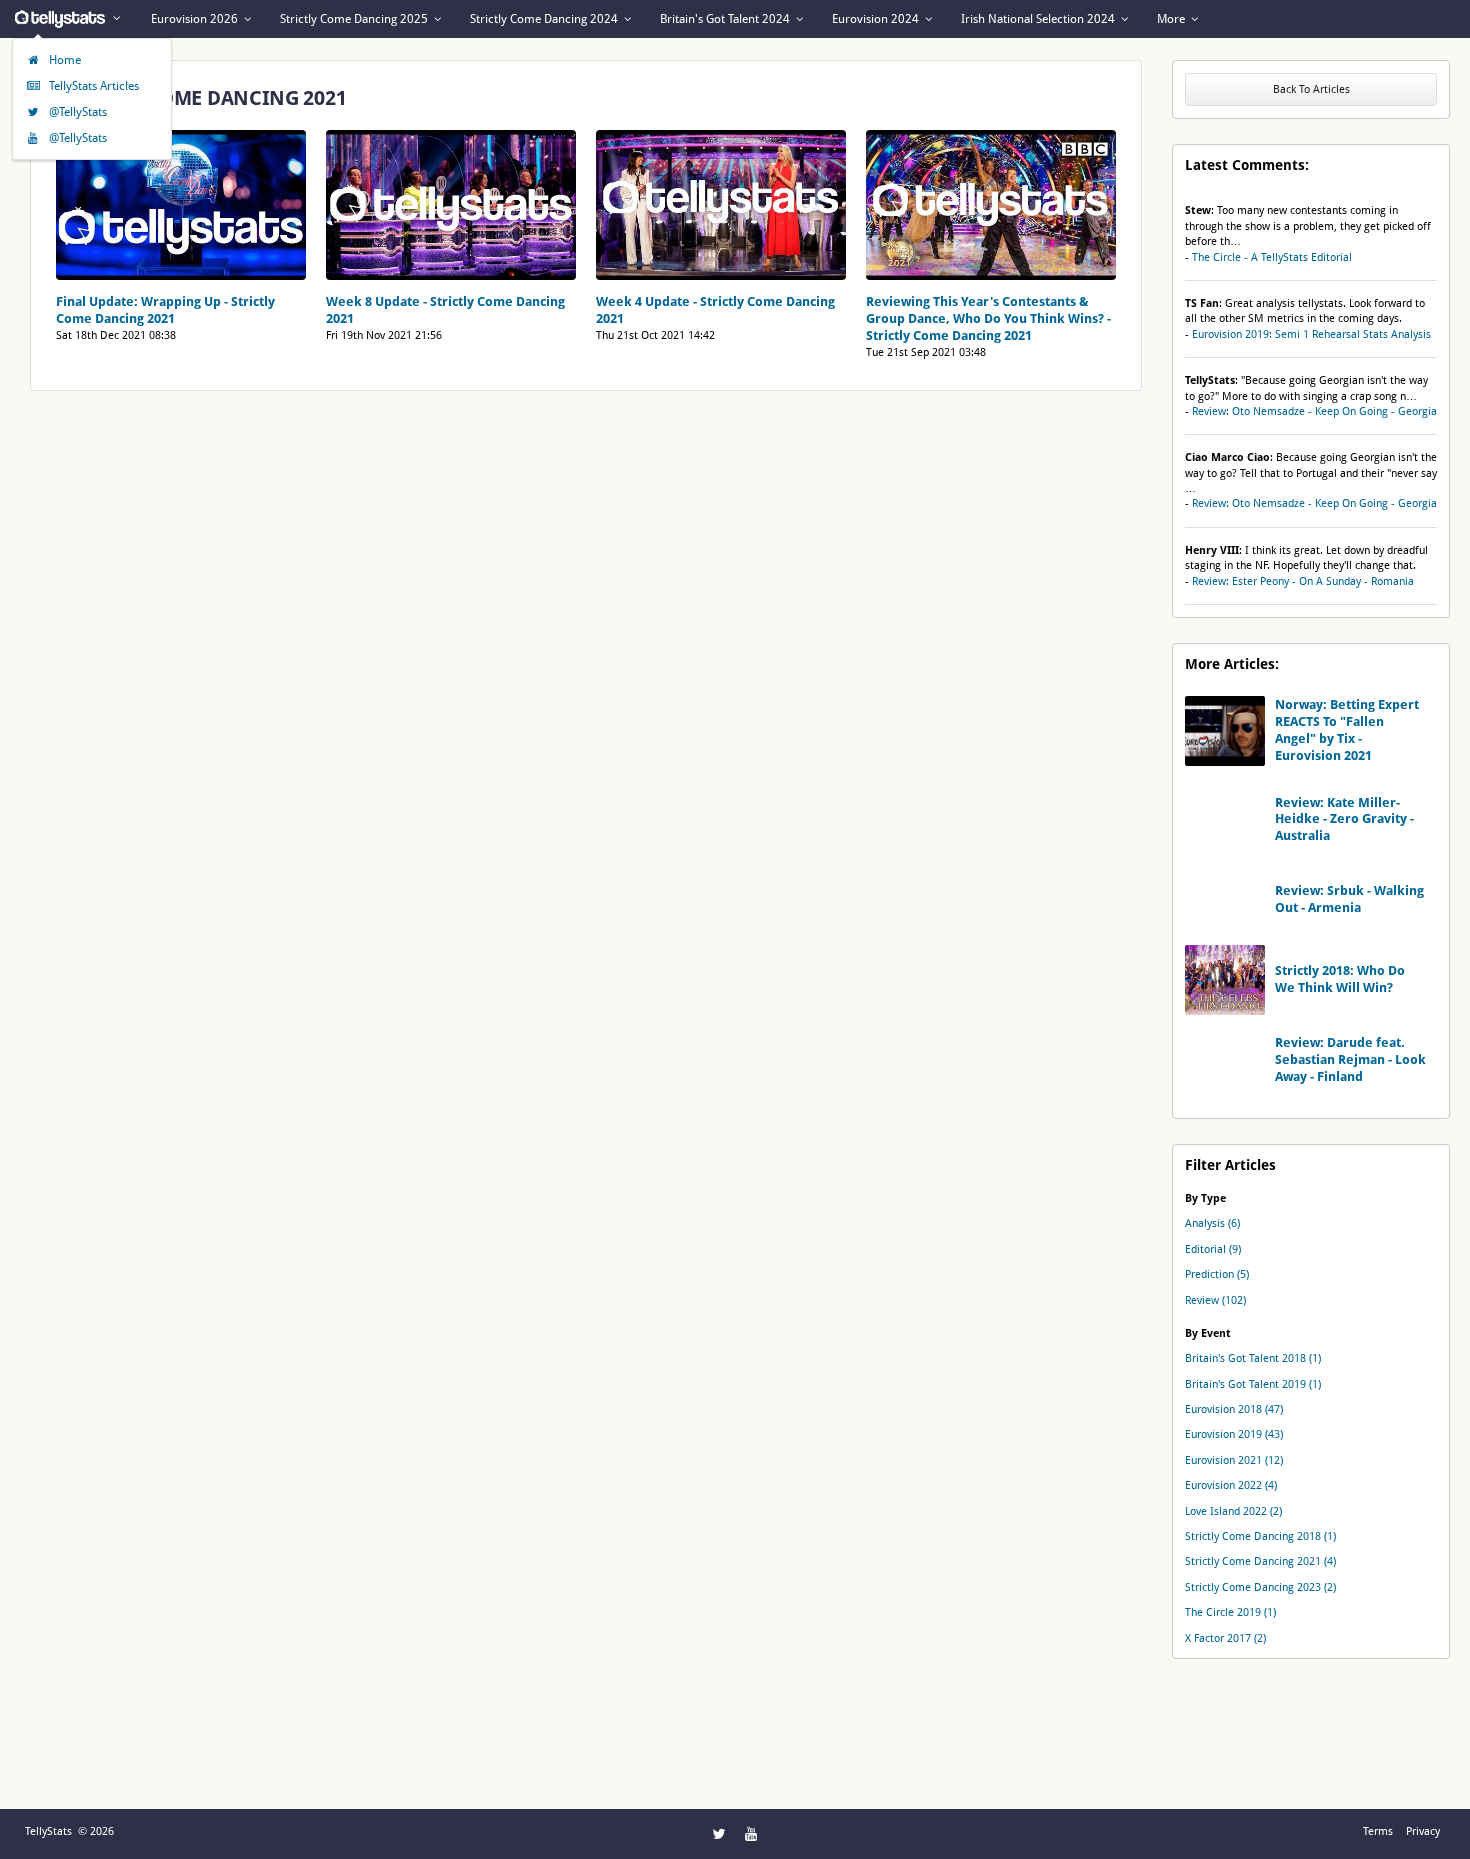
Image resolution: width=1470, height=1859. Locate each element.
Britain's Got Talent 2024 (726, 19)
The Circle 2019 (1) (1230, 1612)
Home (63, 60)
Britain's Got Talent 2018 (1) (1253, 1358)
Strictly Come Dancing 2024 (545, 19)
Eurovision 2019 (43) (1234, 1434)
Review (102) (1215, 1300)
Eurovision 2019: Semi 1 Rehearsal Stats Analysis (1311, 334)
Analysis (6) (1212, 1223)
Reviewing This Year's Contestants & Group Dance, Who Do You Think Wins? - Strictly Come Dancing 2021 (988, 318)
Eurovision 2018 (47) (1234, 1409)
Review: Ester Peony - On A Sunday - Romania (1303, 581)
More (1172, 19)
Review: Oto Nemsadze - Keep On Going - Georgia (1314, 411)
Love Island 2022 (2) (1233, 1511)
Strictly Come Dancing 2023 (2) (1260, 1587)
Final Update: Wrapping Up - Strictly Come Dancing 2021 (165, 310)
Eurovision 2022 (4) (1231, 1485)
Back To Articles (1311, 89)
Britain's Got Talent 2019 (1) (1253, 1384)
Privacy (1423, 1831)
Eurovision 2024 (877, 19)
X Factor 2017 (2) (1225, 1638)
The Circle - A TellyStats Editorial (1272, 257)
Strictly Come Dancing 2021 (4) (1260, 1561)
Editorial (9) (1213, 1249)
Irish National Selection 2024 (1039, 19)
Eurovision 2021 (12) (1234, 1460)
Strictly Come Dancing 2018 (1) (1260, 1536)
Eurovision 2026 (196, 19)
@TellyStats (76, 112)
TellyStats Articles (92, 86)
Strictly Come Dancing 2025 (355, 19)
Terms (1378, 1831)
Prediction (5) (1217, 1274)
